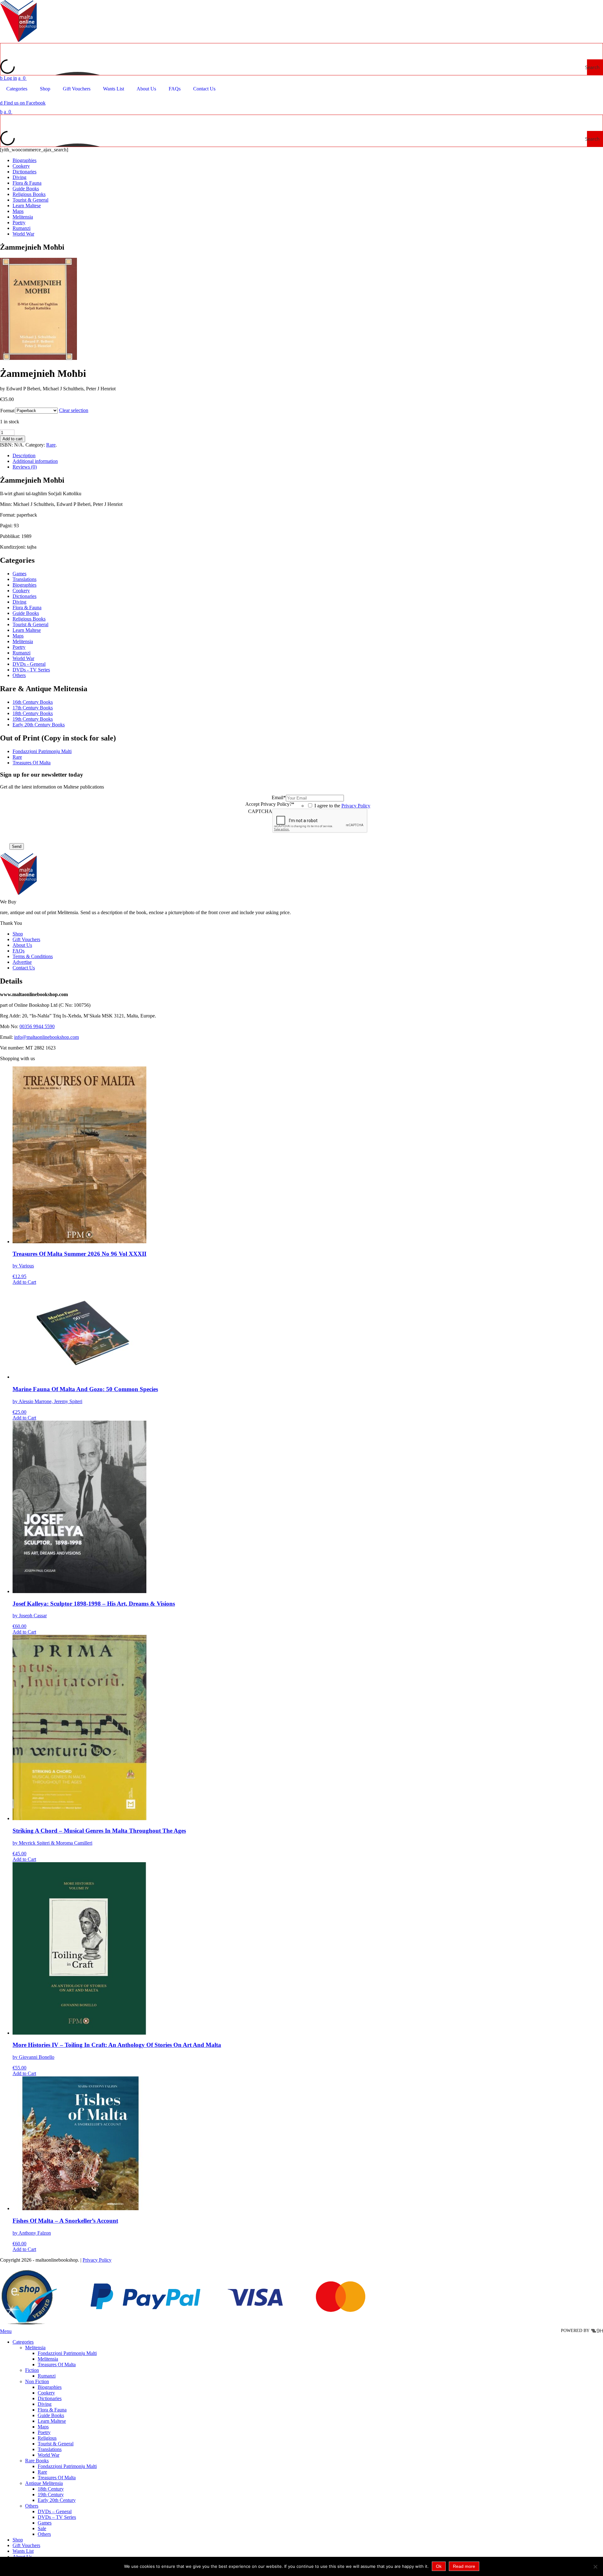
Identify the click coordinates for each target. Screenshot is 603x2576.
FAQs (19, 951)
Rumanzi (22, 228)
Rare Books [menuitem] (37, 2461)
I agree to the (342, 806)
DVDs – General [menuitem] (55, 2511)
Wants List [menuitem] (23, 2551)
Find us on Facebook (23, 103)
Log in (8, 78)
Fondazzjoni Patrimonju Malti (42, 751)
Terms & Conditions (33, 956)
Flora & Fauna (27, 183)
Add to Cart (24, 1282)
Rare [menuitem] (42, 2472)
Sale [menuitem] (42, 2528)
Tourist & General (30, 200)
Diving (19, 177)
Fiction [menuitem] (32, 2370)
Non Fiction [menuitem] (37, 2381)
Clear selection (74, 410)
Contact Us (24, 968)
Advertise (22, 962)
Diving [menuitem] (45, 2404)
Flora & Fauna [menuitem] (52, 2410)
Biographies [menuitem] (50, 2387)
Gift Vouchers (26, 939)
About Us (22, 945)
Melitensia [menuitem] (35, 2348)
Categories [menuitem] (23, 2342)
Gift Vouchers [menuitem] (26, 2545)
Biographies (24, 160)
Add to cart (13, 439)
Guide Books (26, 189)
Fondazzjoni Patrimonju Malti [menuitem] (67, 2353)
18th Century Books (33, 713)
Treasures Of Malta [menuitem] (57, 2364)
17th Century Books (33, 708)
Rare (51, 445)
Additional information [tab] (35, 461)
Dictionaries (24, 172)
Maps (18, 211)
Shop (18, 934)
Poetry (19, 222)
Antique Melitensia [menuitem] (44, 2483)
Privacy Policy (356, 806)
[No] (595, 2567)
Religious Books (29, 194)
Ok (439, 2566)
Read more (464, 2566)
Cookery (21, 166)
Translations (24, 579)
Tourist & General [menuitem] (56, 2444)
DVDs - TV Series (31, 670)
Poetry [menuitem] (44, 2432)
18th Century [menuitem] (51, 2489)
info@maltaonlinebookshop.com (46, 1037)
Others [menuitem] (32, 2506)
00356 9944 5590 (37, 1026)
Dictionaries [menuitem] (50, 2398)
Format (7, 411)
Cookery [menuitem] (46, 2393)
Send (17, 846)
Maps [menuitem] (43, 2427)
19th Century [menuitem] (51, 2495)
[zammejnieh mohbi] (38, 358)
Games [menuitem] (45, 2523)
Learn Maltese (27, 206)
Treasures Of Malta (32, 763)
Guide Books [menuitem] (51, 2415)
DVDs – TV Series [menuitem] (57, 2517)
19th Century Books (33, 719)
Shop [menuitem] (18, 2540)
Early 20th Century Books (39, 725)
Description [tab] (24, 456)
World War (23, 234)
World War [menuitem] (49, 2455)
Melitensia (23, 217)
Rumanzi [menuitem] (47, 2376)
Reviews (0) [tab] (25, 467)
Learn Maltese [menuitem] (52, 2421)
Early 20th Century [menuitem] (57, 2500)
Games (19, 574)
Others (19, 675)
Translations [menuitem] (50, 2449)
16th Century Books (33, 702)
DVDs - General (29, 664)
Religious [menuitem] (47, 2438)
